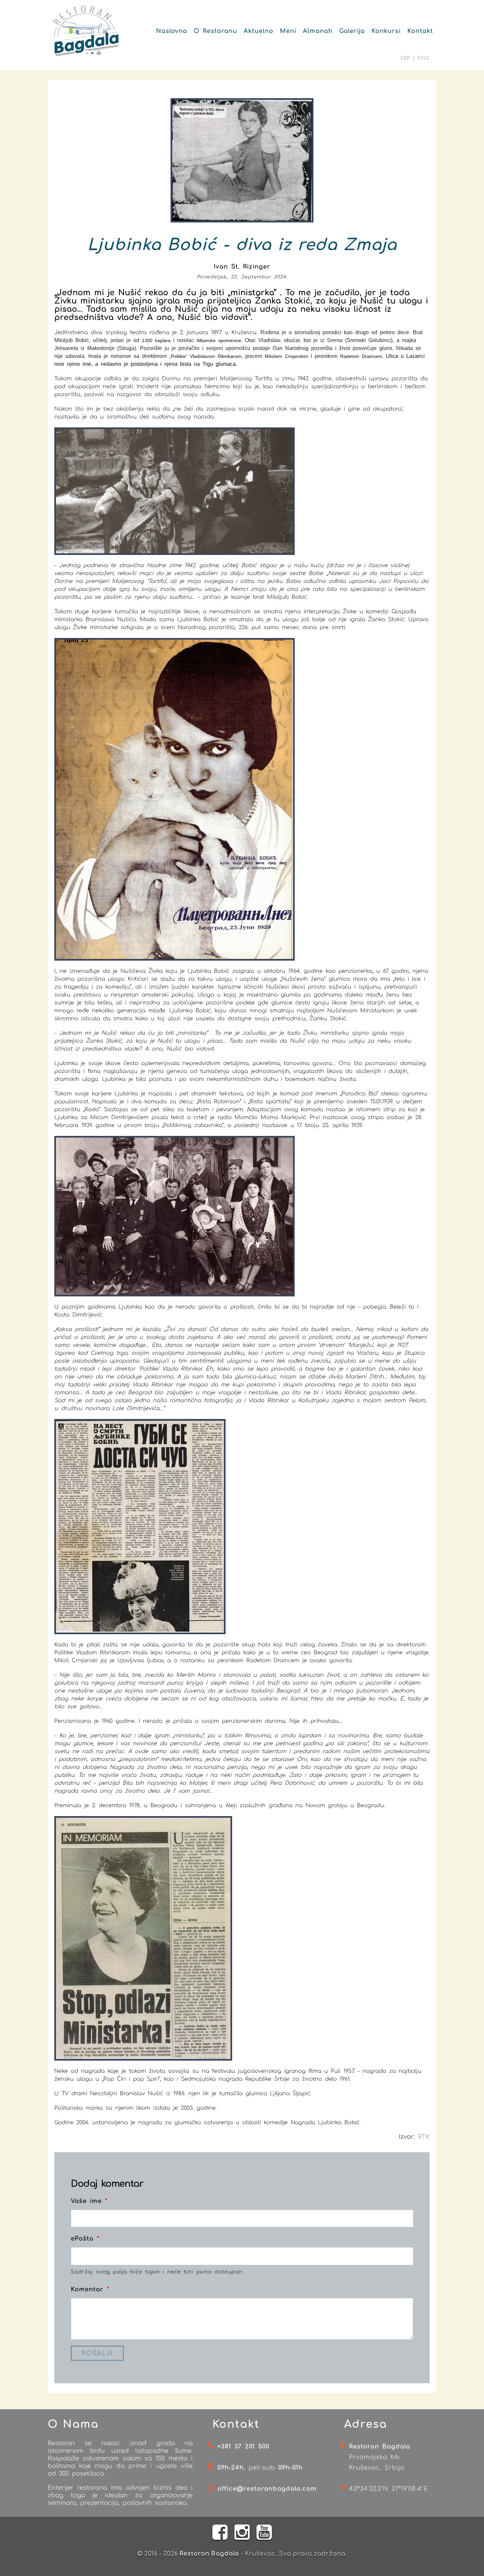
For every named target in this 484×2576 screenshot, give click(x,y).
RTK (424, 2137)
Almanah (318, 31)
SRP (405, 58)
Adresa (366, 2424)
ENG (424, 58)
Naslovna (172, 31)
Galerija (352, 31)
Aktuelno (258, 31)
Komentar (90, 2289)
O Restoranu (215, 31)
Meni (288, 31)
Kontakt (420, 31)
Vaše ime (89, 2201)
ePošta (85, 2239)
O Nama (73, 2424)
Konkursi (386, 31)
